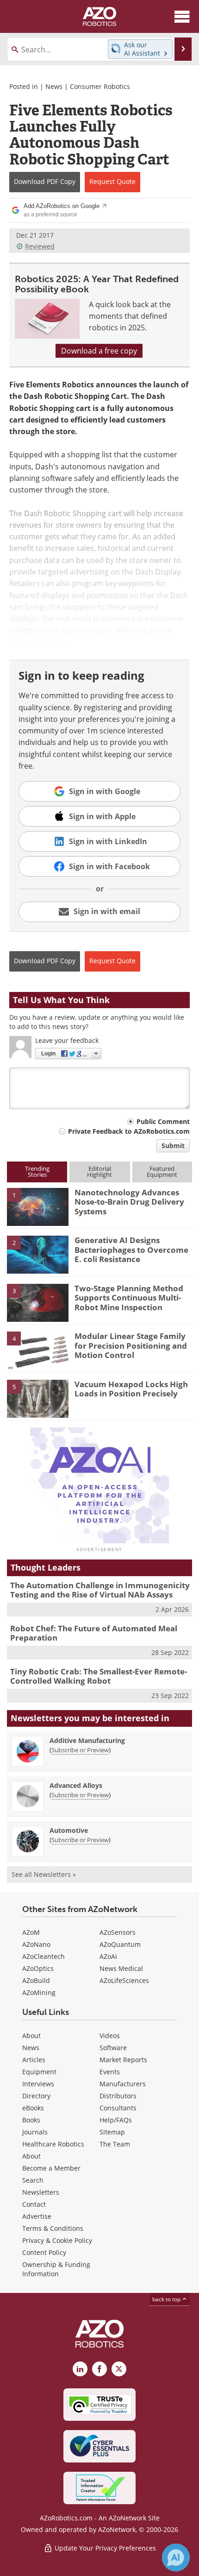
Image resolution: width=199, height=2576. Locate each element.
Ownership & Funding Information (56, 2269)
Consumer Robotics (100, 86)
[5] (38, 1398)
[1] (38, 1206)
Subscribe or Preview (80, 1750)
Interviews (38, 2084)
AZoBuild (36, 1980)
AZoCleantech (44, 1956)
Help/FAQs (116, 2120)
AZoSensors (118, 1932)
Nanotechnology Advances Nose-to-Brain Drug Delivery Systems (129, 1202)
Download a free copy (99, 351)
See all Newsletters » (44, 1874)
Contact (34, 2204)
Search (33, 2180)
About (31, 2036)
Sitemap (112, 2132)
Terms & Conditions (53, 2228)
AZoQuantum (120, 1944)
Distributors (118, 2096)
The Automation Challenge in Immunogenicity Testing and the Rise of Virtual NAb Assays (100, 1590)
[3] (38, 1302)
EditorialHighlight (99, 1171)
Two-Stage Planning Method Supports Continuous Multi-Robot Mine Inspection (129, 1298)
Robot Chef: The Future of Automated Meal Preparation (94, 1633)
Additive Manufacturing (87, 1740)
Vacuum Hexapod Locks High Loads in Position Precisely (131, 1389)
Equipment (39, 2072)
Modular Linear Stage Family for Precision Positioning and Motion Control (131, 1345)
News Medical (121, 1968)
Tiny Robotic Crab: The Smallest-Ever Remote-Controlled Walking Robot (99, 1676)
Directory (36, 2096)
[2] (38, 1254)
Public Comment (163, 1121)
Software (113, 2048)
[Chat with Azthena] (176, 2557)
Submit (173, 1146)
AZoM (31, 1932)
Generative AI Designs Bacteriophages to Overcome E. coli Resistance (131, 1250)
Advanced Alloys (76, 1785)
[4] (38, 1350)
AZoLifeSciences (124, 1980)
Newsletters (41, 2192)
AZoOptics (38, 1968)
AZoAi (108, 1956)
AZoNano (36, 1944)
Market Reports (123, 2060)
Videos (110, 2036)
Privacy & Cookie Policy (57, 2240)
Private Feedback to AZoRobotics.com (129, 1131)
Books (31, 2120)
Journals (35, 2132)
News (54, 86)
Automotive (69, 1830)
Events (110, 2072)
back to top (167, 2299)
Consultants (118, 2108)
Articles (34, 2060)
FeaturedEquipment (162, 1171)
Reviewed (40, 246)
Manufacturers (123, 2084)
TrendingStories (37, 1171)
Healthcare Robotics (53, 2144)
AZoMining (39, 1992)
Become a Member (51, 2168)
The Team (115, 2144)
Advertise (37, 2216)
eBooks (33, 2108)
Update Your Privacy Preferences (104, 2548)
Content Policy (44, 2252)
